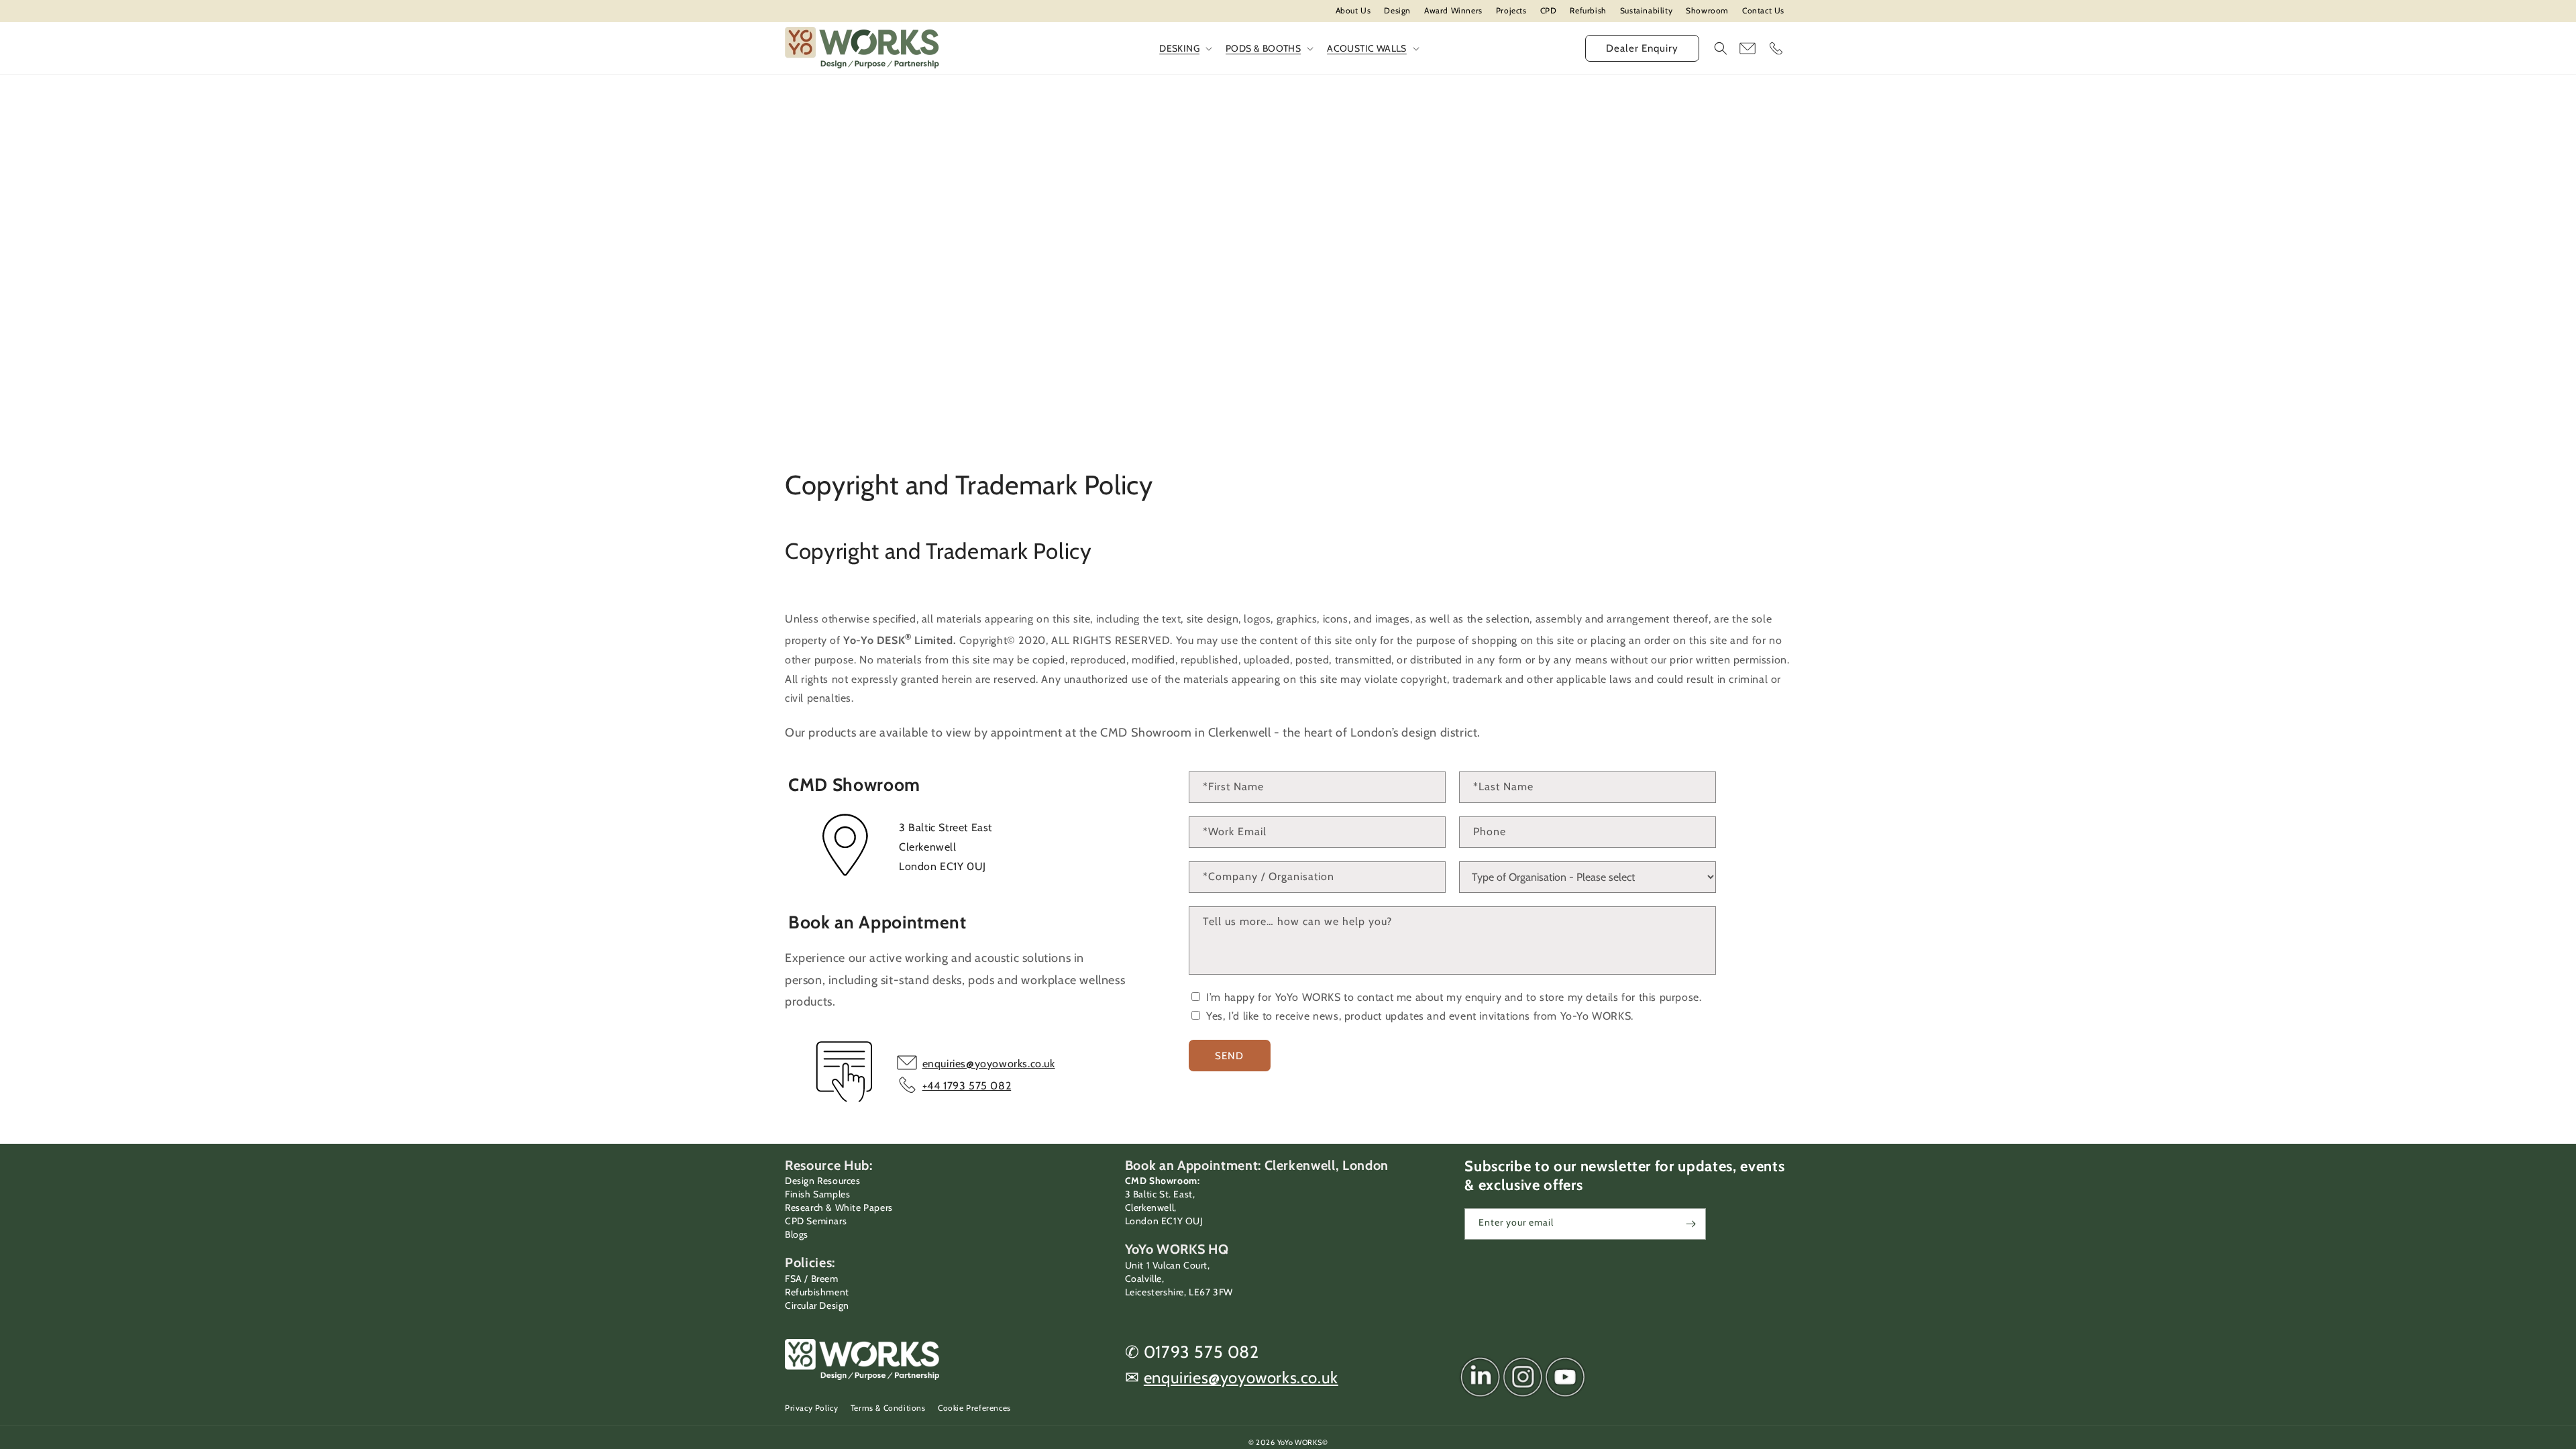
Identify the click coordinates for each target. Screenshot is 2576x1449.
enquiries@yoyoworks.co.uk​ (1241, 1378)
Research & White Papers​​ (839, 1207)
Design (1397, 10)
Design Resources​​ (823, 1181)
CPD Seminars (816, 1221)
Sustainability (1646, 10)
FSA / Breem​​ (812, 1279)
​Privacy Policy (811, 1408)
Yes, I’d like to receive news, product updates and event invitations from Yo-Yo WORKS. (1418, 1016)
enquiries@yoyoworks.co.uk (989, 1064)
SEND (1229, 1056)
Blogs (797, 1234)
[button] (1721, 48)
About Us (1353, 10)
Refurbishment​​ (817, 1292)
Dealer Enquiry (1642, 48)
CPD (1549, 10)
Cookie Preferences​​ (974, 1408)
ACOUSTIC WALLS (1367, 48)
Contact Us (1763, 10)
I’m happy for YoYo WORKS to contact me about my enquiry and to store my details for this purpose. (1453, 997)
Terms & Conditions (888, 1408)
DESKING (1179, 48)
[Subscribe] (1690, 1224)
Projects (1511, 10)
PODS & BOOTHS (1263, 48)
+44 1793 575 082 (967, 1086)
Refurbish (1588, 10)
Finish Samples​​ (817, 1194)
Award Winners (1453, 10)
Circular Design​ (817, 1305)
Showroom (1707, 10)
